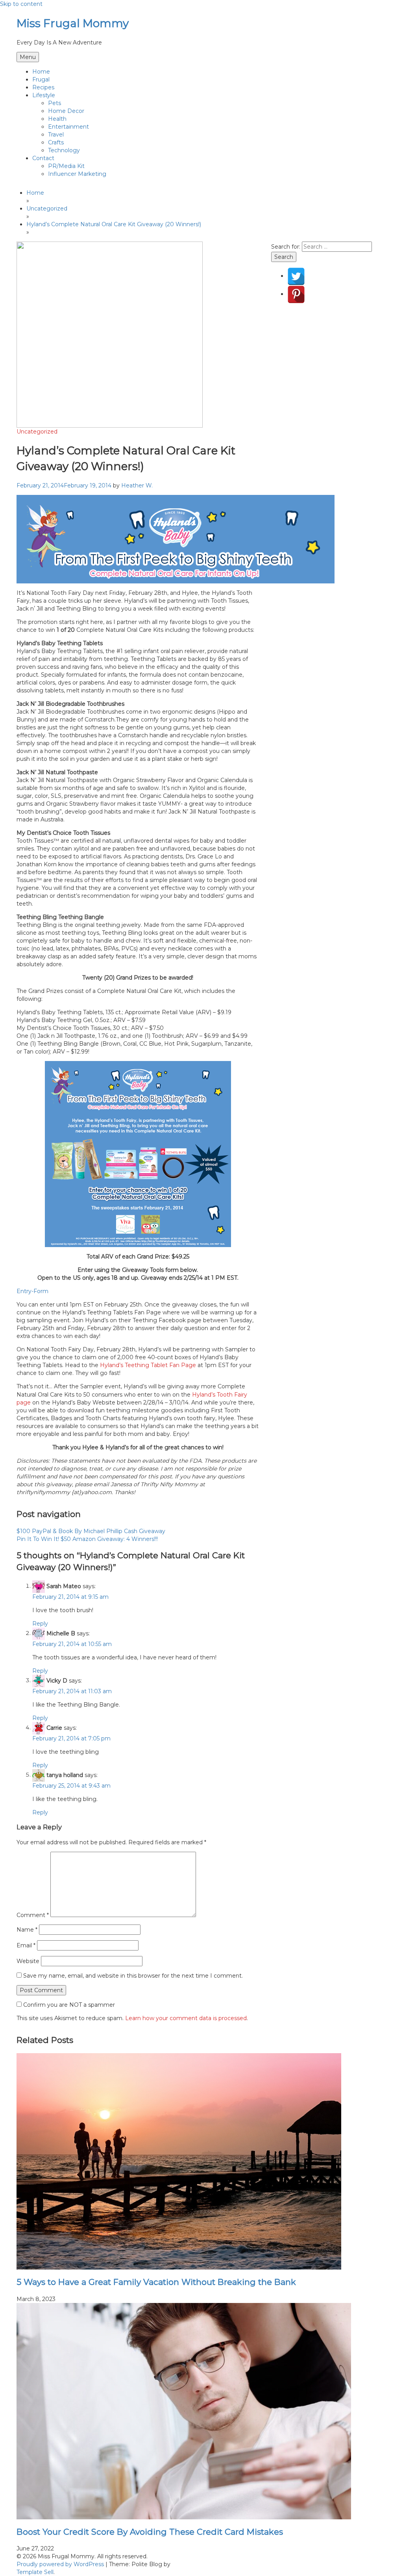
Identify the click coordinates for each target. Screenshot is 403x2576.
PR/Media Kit (66, 166)
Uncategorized (37, 432)
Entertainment (68, 127)
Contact (43, 158)
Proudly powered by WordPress (61, 2564)
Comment (33, 1915)
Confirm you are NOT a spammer (68, 2005)
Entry (24, 1291)
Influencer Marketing (77, 174)
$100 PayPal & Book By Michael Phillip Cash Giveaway (91, 1531)
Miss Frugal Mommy (73, 23)
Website (28, 1961)
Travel (56, 135)
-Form (40, 1291)
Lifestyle (44, 95)
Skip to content (21, 4)
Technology (64, 150)
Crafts (56, 142)
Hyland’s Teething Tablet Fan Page (149, 1365)
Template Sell (35, 2572)
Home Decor (66, 111)
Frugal (41, 79)
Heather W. (137, 485)
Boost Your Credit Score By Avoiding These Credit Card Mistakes (150, 2532)
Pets (55, 103)
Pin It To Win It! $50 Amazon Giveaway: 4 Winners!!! (87, 1539)
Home (41, 72)
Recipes (43, 87)
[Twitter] (296, 276)
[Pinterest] (296, 294)
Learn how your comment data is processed (186, 2018)
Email (26, 1945)
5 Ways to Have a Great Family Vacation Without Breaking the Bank (156, 2282)
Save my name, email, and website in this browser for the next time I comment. (133, 1976)
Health (57, 119)
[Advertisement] (329, 374)
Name (27, 1930)
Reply (40, 1624)
